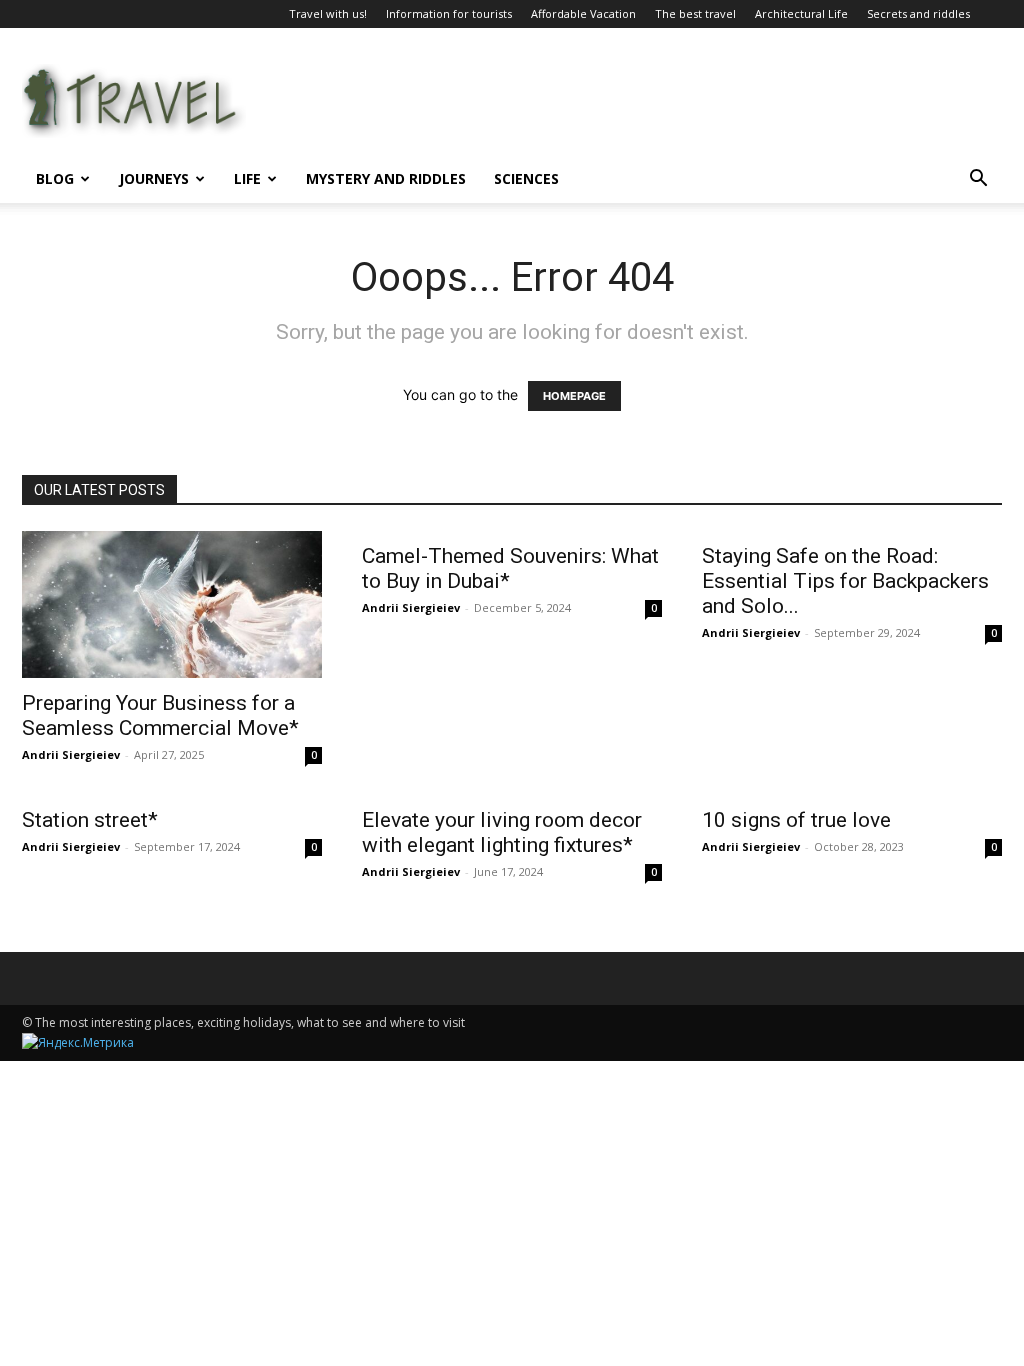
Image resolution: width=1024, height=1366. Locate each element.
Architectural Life (801, 13)
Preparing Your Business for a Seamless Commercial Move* (160, 715)
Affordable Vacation (583, 13)
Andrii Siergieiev (71, 754)
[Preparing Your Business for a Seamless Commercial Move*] (172, 604)
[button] (978, 180)
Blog (55, 178)
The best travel (695, 13)
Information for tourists (449, 13)
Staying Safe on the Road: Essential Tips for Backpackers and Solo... (845, 581)
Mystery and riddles (386, 178)
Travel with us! (328, 13)
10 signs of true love (796, 820)
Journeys (154, 178)
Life (247, 178)
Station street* (90, 820)
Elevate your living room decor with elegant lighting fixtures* (502, 832)
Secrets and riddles (918, 13)
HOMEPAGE (574, 396)
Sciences (526, 178)
